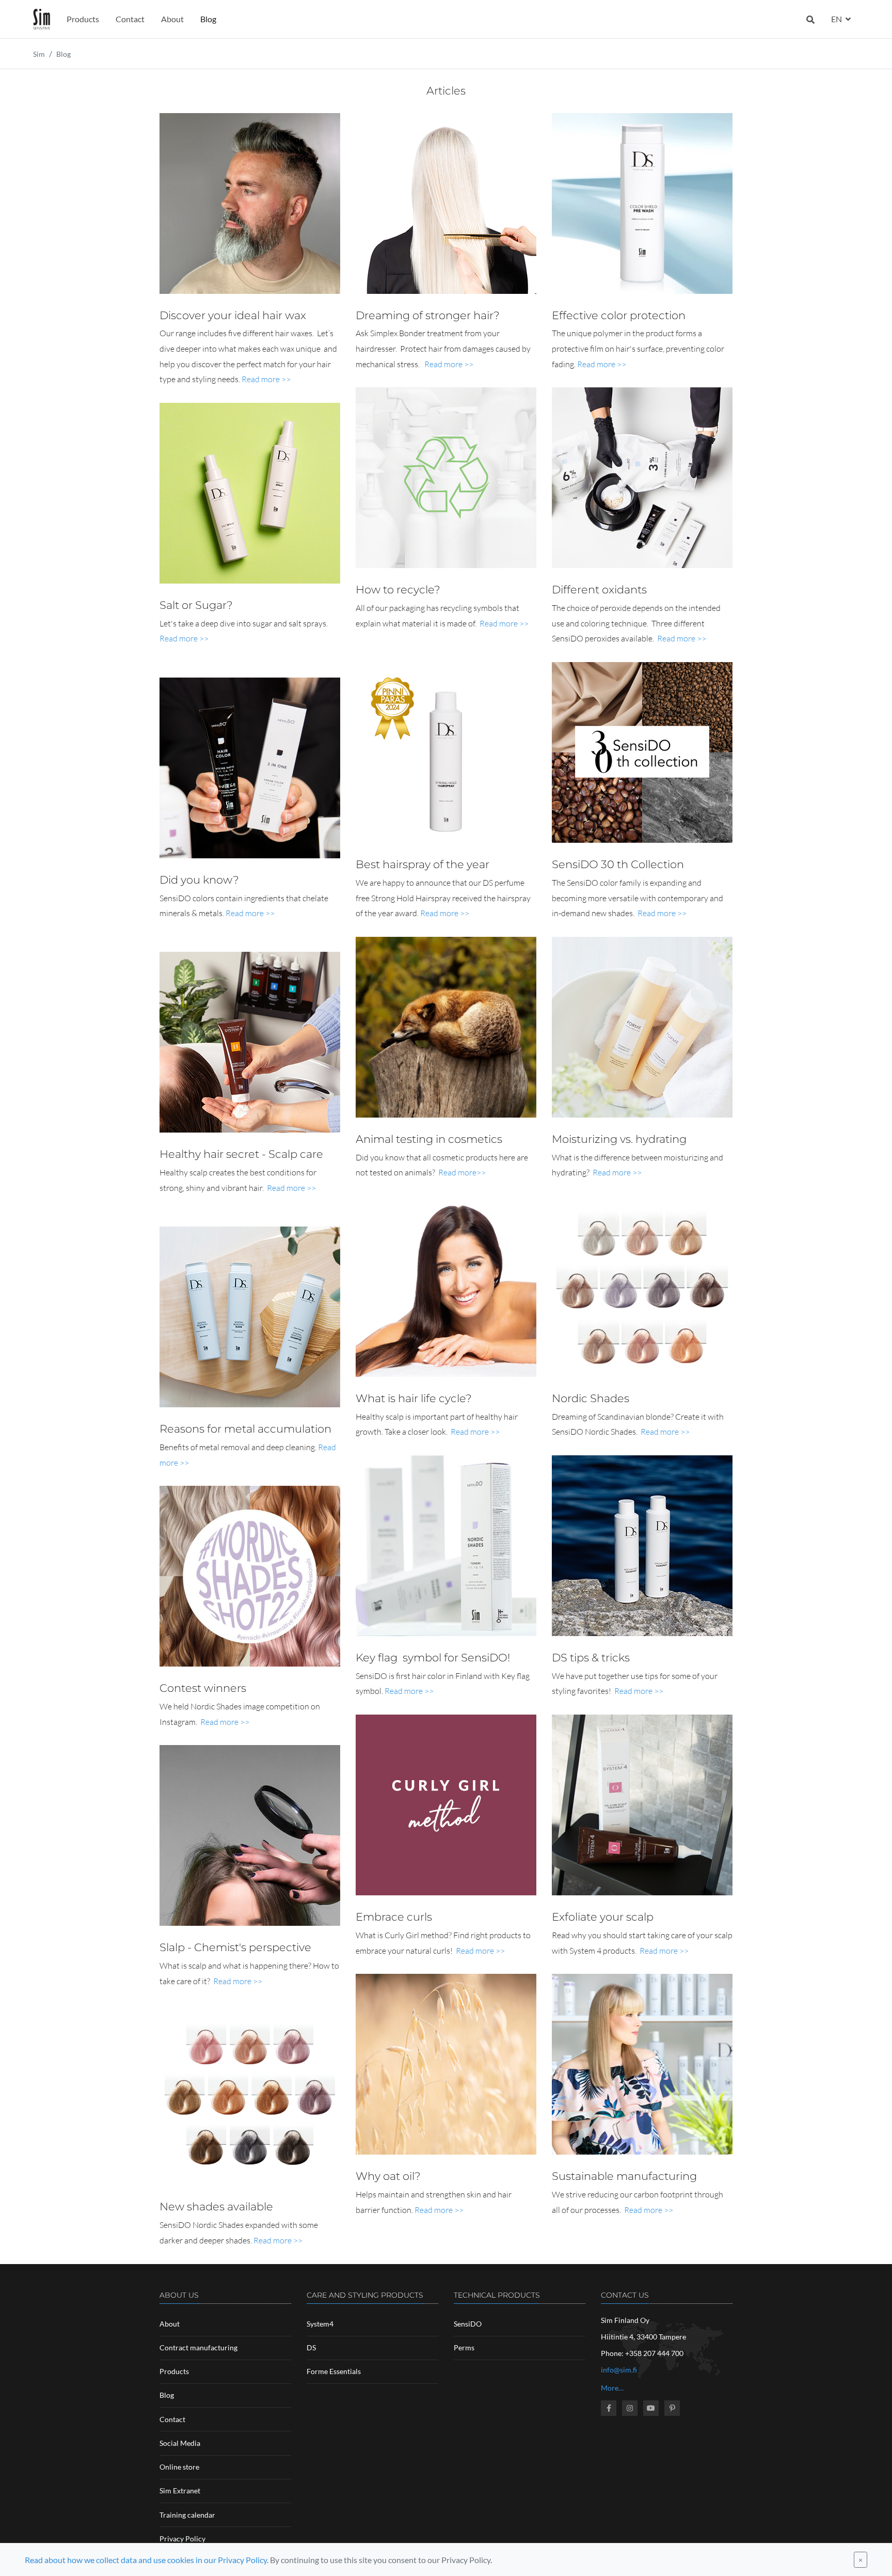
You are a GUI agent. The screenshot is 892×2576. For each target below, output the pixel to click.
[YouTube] (651, 2408)
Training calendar (187, 2515)
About (172, 19)
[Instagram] (630, 2408)
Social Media (180, 2443)
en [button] (837, 19)
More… (612, 2388)
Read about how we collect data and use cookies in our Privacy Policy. (147, 2560)
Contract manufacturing (198, 2347)
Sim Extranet (180, 2491)
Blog (208, 19)
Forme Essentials (334, 2371)
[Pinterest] (672, 2408)
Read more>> (462, 1172)
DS (311, 2347)
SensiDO (468, 2324)
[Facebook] (609, 2408)
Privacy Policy (182, 2539)
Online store (179, 2467)
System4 (320, 2324)
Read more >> (266, 379)
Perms (464, 2347)
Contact (130, 19)
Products (83, 19)
